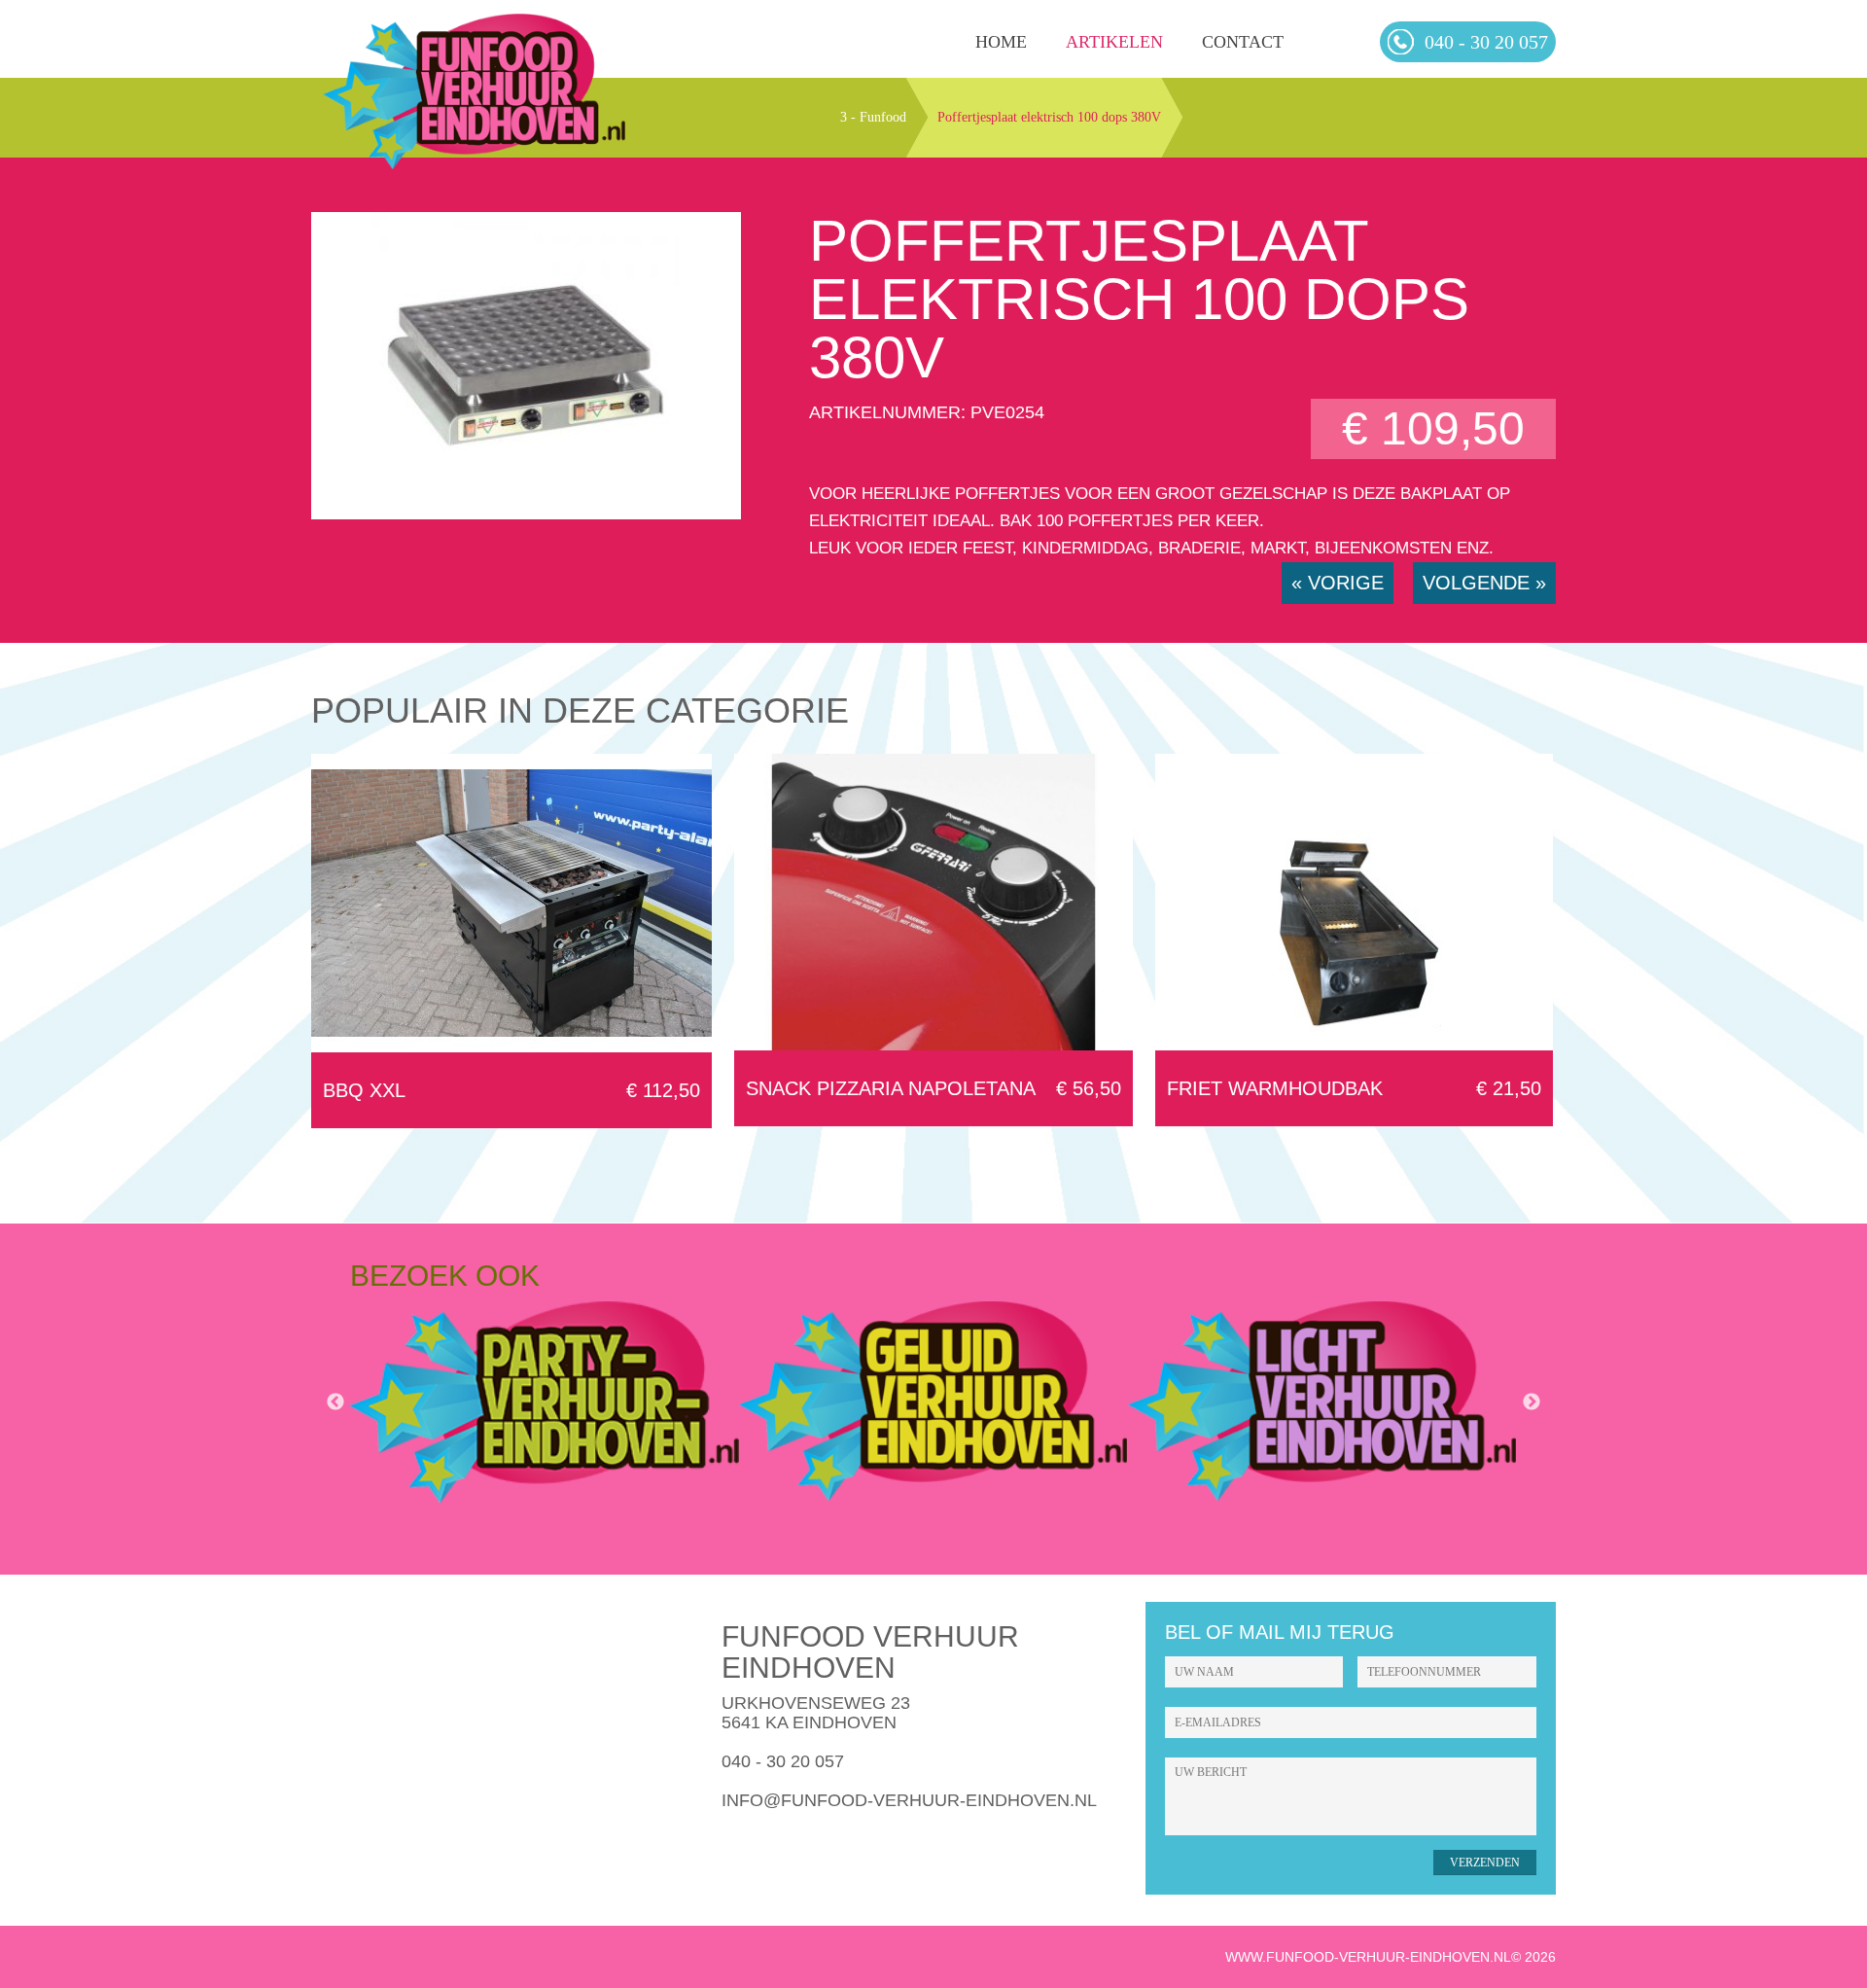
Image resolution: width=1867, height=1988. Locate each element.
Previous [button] (335, 1402)
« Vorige (1338, 583)
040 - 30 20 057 (783, 1761)
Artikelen (1114, 42)
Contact (1243, 42)
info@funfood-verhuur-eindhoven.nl (909, 1800)
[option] (545, 1402)
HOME (1001, 42)
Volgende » (1484, 583)
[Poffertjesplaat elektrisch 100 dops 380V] (526, 514)
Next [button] (1532, 1402)
